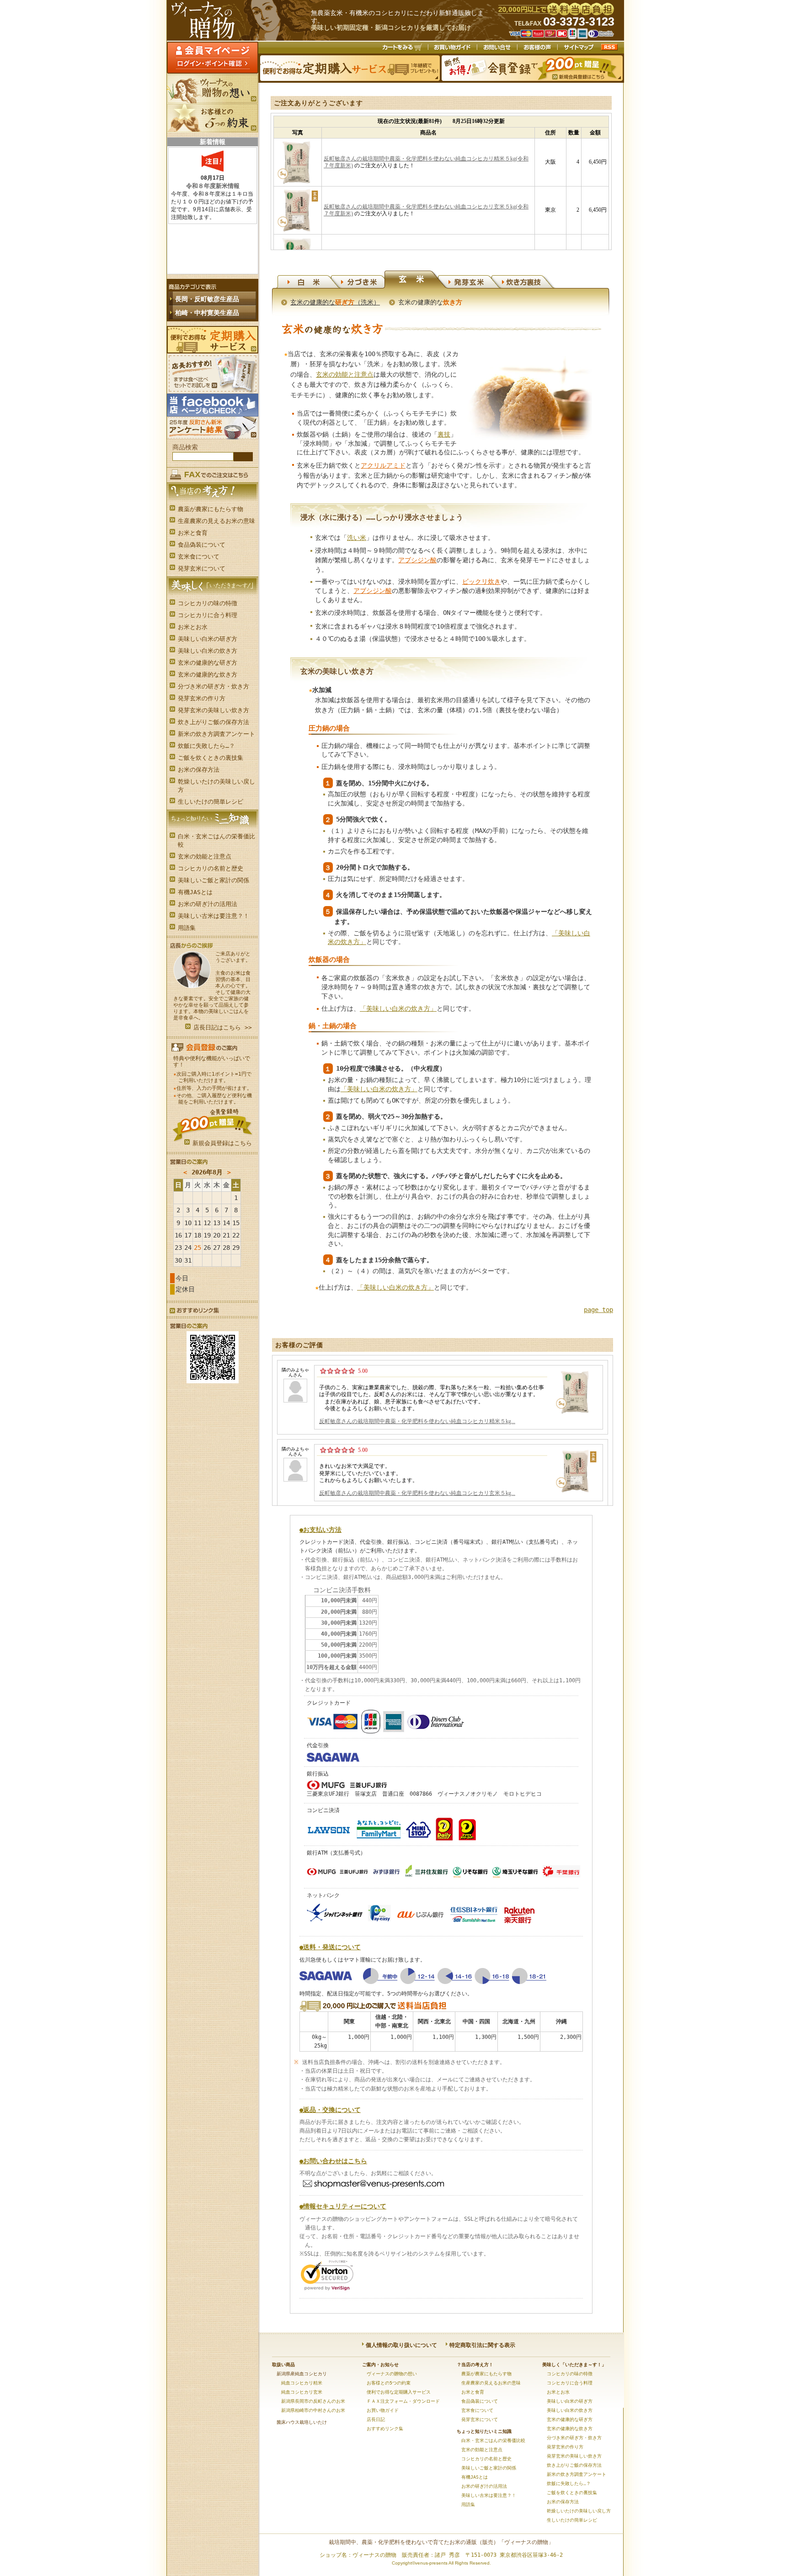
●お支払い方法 (320, 1530)
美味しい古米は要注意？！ (214, 916)
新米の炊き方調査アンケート (216, 734)
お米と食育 (193, 533)
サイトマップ (579, 48)
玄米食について (199, 557)
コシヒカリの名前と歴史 (211, 868)
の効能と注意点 (345, 374)
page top (598, 1310)
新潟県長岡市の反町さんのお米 (313, 2401)
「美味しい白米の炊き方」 (398, 1008)
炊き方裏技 (523, 280)
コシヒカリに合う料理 (208, 615)
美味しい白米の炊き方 (208, 651)
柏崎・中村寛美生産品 (207, 313)
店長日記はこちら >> (223, 1027)
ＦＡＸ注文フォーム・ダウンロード (403, 2401)
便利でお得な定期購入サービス (213, 340)
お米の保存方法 (199, 770)
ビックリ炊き (481, 581)
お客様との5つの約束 (213, 118)
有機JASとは (195, 892)
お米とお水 (193, 627)
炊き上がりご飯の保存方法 (214, 722)
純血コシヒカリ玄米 (302, 2392)
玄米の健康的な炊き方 (208, 675)
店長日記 (376, 2419)
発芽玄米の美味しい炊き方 (214, 710)
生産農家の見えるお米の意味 (216, 521)
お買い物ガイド (453, 48)
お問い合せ (497, 48)
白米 (309, 280)
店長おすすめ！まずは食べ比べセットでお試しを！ (213, 373)
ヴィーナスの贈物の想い (392, 2374)
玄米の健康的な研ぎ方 (208, 663)
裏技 (444, 434)
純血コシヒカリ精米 (302, 2383)
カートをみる (402, 48)
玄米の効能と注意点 (205, 856)
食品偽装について (202, 545)
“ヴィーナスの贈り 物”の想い (213, 89)
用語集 (187, 928)
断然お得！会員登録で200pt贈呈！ (532, 68)
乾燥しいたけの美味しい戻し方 (216, 786)
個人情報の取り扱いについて (401, 2345)
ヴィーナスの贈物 (239, 20)
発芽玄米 (469, 280)
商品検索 (185, 447)
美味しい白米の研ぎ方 (208, 639)
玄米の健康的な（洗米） (335, 302)
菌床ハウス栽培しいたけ (302, 2422)
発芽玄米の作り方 (202, 698)
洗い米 (357, 538)
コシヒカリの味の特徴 (208, 603)
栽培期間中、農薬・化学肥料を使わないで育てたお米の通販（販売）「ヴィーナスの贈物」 (441, 2542)
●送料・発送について (330, 1947)
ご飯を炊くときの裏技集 (211, 758)
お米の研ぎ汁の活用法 (208, 904)
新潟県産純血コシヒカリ (302, 2374)
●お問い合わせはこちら (333, 2161)
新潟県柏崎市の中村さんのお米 (313, 2410)
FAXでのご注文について (213, 473)
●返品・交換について (330, 2110)
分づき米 (362, 280)
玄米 (416, 280)
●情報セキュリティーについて (343, 2206)
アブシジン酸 (417, 560)
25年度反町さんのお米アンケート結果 (213, 428)
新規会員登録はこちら (222, 1143)
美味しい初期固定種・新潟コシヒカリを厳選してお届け (391, 28)
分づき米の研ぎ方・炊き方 (214, 686)
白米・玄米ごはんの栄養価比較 (216, 840)
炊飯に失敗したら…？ (206, 746)
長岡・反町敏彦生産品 (207, 299)
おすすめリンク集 (193, 1311)
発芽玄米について (202, 568)
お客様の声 (537, 48)
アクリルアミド (383, 465)
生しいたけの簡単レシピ (211, 802)
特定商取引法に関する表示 (482, 2345)
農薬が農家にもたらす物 (211, 509)
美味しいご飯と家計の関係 (214, 880)
